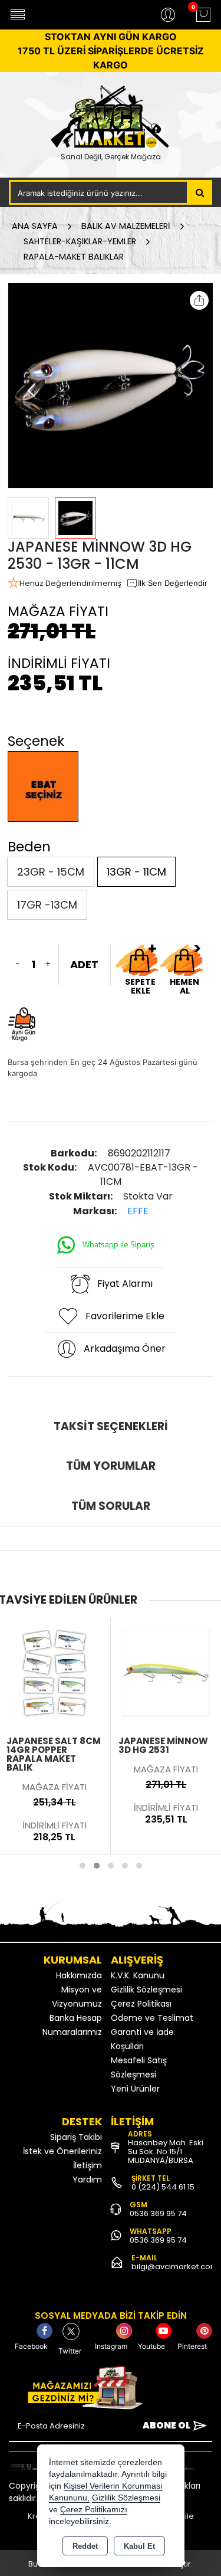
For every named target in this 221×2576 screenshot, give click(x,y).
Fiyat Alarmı (125, 1284)
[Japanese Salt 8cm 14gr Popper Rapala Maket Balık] (55, 1672)
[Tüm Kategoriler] (18, 15)
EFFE (138, 1211)
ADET (84, 964)
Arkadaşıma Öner (125, 1348)
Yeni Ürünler (135, 2089)
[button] (32, 391)
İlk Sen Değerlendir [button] (173, 583)
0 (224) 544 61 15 (163, 2187)
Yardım (87, 2180)
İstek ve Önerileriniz (62, 2151)
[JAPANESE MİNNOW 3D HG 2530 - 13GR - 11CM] (111, 386)
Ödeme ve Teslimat (152, 2018)
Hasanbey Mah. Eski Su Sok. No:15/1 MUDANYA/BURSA (166, 2151)
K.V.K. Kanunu (138, 1975)
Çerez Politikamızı (94, 2510)
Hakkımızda (79, 1975)
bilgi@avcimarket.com (175, 2267)
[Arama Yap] (200, 192)
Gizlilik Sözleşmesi (146, 1990)
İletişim (88, 2165)
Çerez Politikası (141, 2004)
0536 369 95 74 (158, 2213)
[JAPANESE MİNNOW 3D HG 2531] (166, 1672)
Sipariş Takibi (76, 2137)
